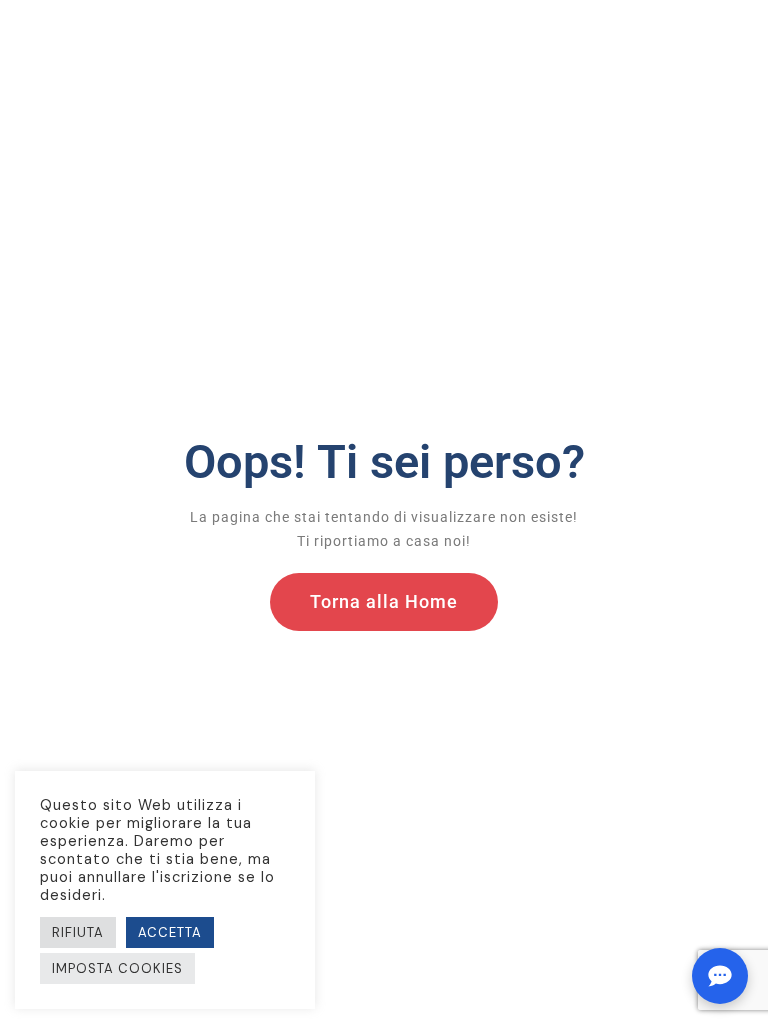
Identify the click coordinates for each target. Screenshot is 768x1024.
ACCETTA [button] (170, 932)
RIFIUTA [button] (78, 932)
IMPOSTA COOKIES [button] (117, 968)
